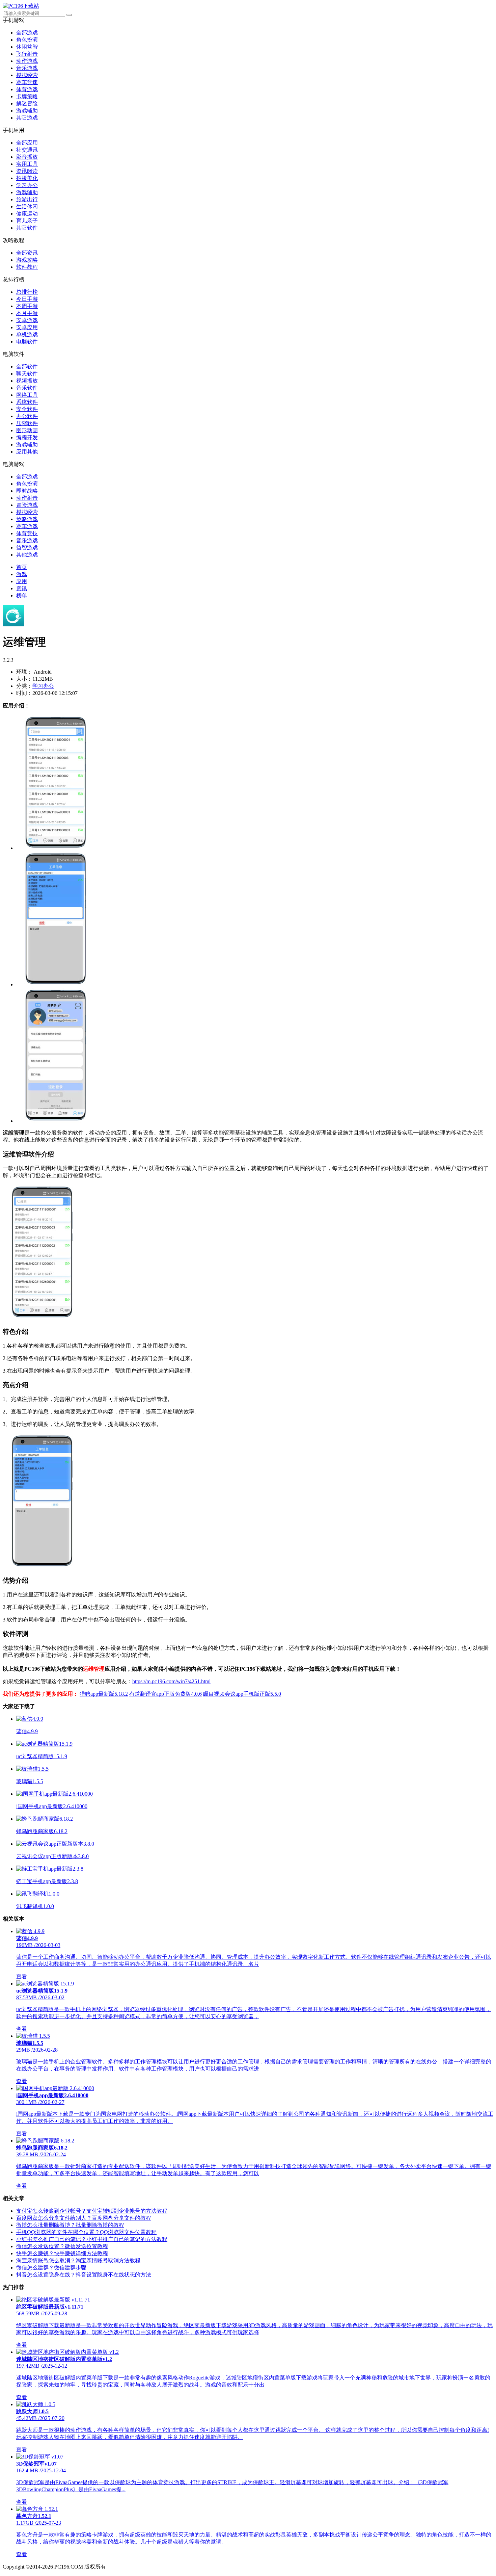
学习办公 (27, 185)
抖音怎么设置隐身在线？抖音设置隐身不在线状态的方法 (84, 2275)
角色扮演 (27, 40)
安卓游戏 (27, 320)
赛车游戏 (27, 526)
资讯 (22, 588)
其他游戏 (27, 555)
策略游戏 (27, 519)
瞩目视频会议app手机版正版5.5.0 (242, 1694)
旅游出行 (27, 199)
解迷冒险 (27, 103)
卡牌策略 (27, 96)
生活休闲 (27, 206)
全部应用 (27, 143)
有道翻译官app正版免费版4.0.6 (166, 1694)
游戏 (22, 574)
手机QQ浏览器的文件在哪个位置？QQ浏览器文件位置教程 (86, 2232)
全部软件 (27, 367)
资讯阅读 (27, 171)
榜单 (22, 595)
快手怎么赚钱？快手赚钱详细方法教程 (62, 2253)
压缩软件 (27, 423)
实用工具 (27, 164)
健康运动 (27, 214)
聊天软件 (27, 374)
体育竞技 (27, 533)
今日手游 (27, 299)
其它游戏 (27, 118)
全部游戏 (27, 33)
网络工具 (27, 395)
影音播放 (27, 157)
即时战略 (27, 491)
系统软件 (27, 402)
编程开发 (27, 437)
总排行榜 (27, 292)
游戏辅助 (27, 111)
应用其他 (27, 452)
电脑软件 (27, 342)
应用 (22, 581)
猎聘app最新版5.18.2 (104, 1694)
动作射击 (27, 498)
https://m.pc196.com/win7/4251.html (171, 1681)
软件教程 (27, 267)
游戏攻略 (27, 260)
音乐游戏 (27, 68)
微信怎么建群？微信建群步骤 (51, 2268)
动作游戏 (27, 61)
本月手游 (27, 313)
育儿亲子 (27, 221)
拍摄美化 (27, 178)
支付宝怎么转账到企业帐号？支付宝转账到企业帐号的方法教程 (92, 2211)
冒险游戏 (27, 505)
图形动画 (27, 430)
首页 (22, 567)
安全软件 (27, 409)
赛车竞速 (27, 82)
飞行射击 (27, 54)
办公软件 (27, 416)
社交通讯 (27, 150)
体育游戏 (27, 89)
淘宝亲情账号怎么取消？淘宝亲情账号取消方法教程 (78, 2260)
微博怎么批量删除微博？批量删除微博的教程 (70, 2225)
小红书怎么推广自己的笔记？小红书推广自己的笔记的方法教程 (92, 2239)
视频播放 (27, 381)
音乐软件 (27, 388)
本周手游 (27, 306)
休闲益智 (27, 47)
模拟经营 (27, 75)
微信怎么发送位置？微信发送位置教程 (62, 2246)
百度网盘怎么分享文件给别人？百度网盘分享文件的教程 (84, 2218)
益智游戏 (27, 548)
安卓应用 (27, 327)
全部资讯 (27, 253)
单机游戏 (27, 334)
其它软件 (27, 228)
